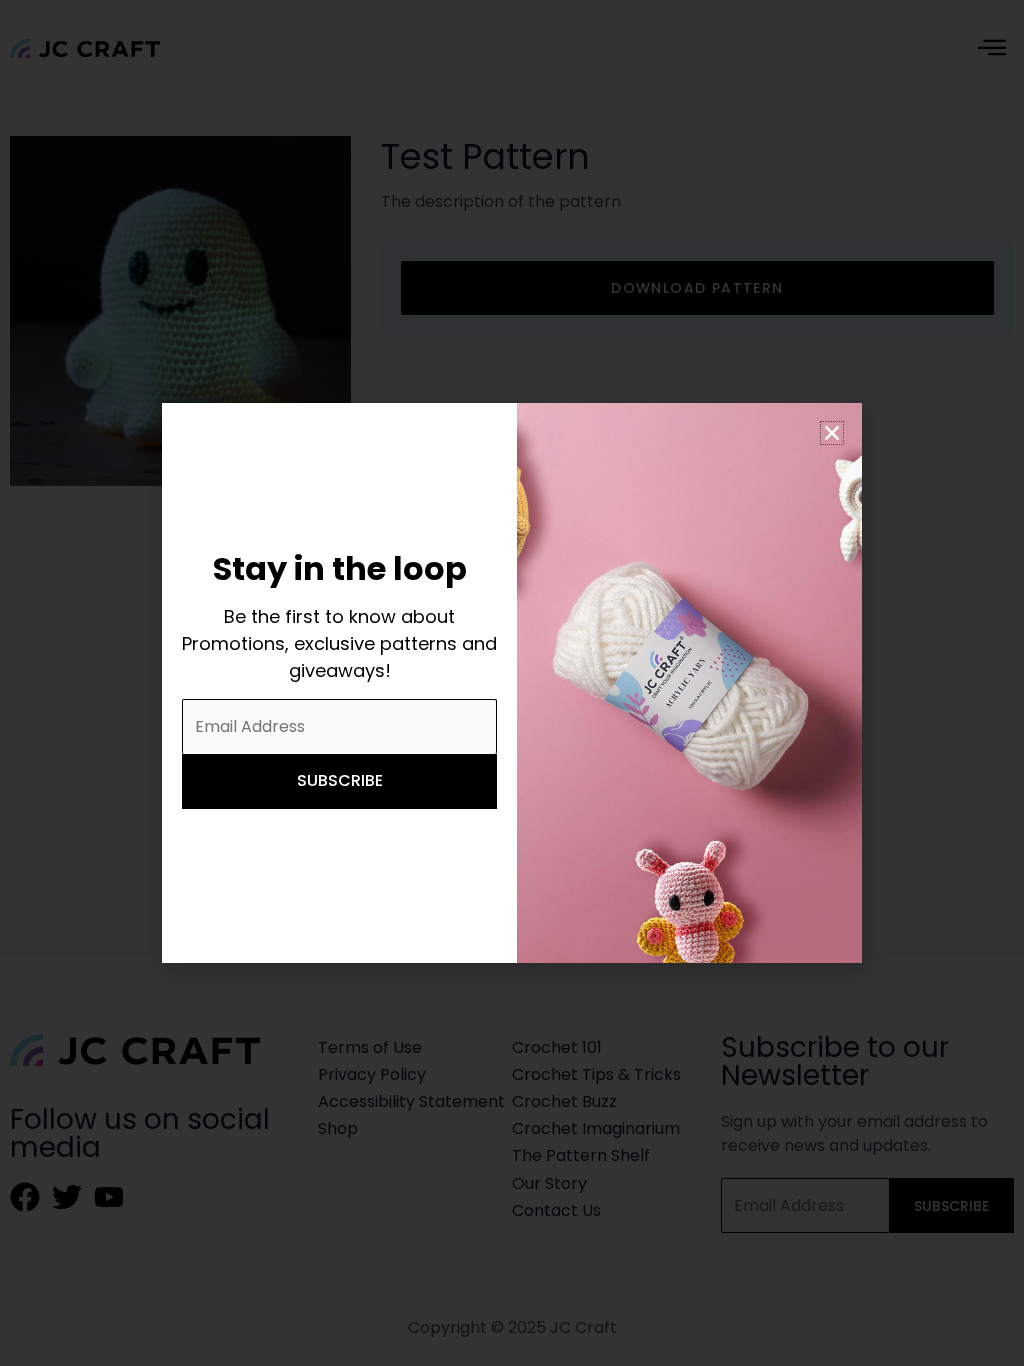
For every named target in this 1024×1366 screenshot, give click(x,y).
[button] (832, 433)
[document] (512, 683)
